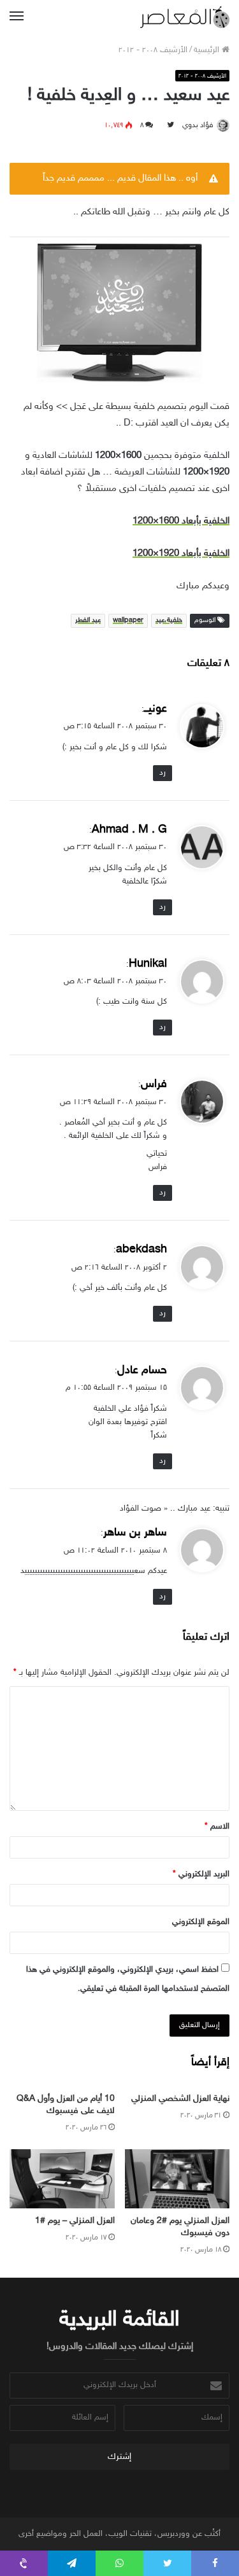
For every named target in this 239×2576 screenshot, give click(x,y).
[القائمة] (17, 17)
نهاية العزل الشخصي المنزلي (180, 2099)
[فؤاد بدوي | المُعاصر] (185, 17)
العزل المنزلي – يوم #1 (75, 2221)
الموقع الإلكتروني (201, 1922)
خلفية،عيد (169, 620)
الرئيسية (208, 50)
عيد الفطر (88, 620)
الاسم (217, 1827)
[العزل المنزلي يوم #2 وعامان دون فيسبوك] (177, 2179)
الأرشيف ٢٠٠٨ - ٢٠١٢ (153, 50)
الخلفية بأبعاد (181, 521)
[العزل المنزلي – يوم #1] (62, 2179)
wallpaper (128, 620)
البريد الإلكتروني (201, 1874)
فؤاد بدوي (198, 125)
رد (163, 773)
